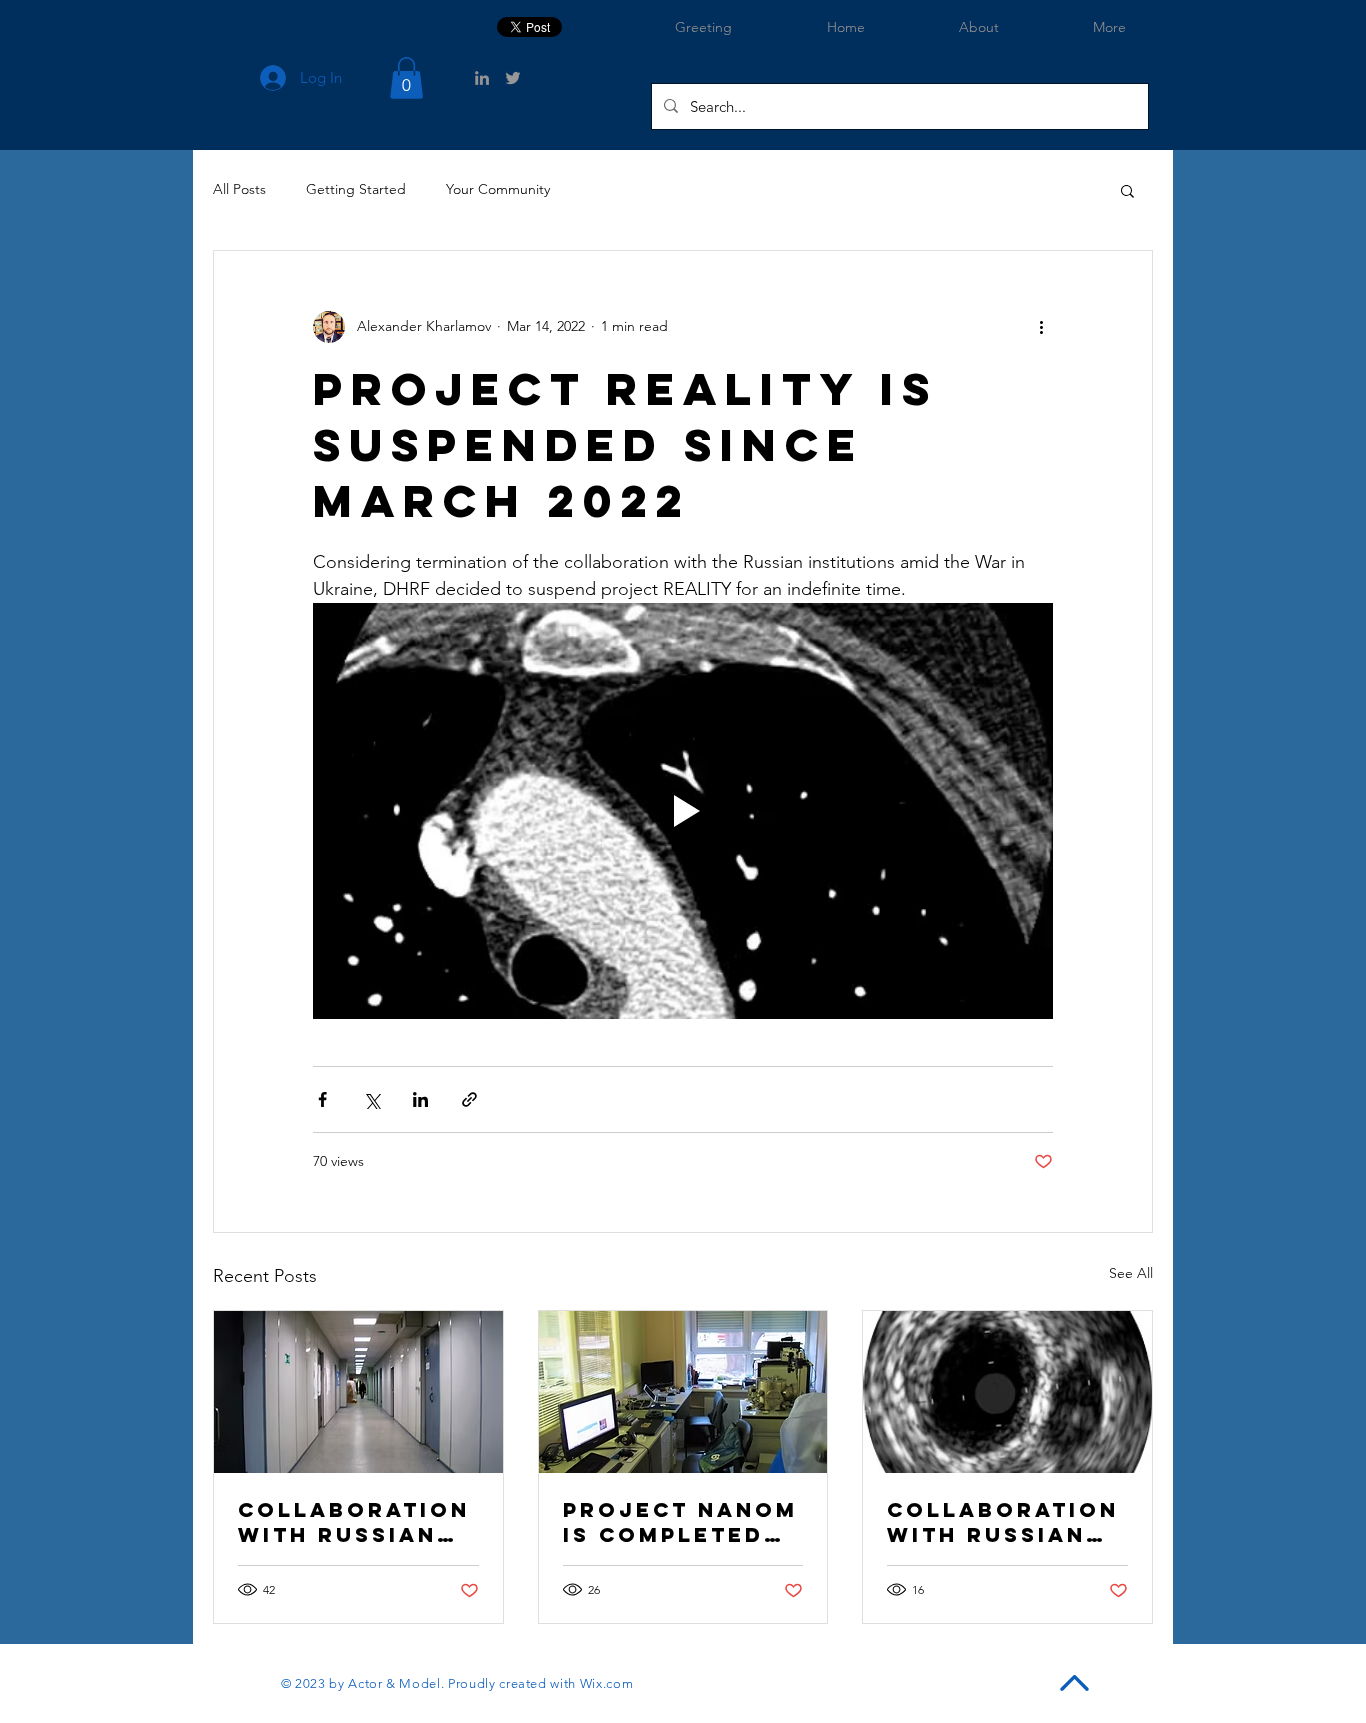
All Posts (239, 189)
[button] (406, 78)
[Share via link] (469, 1099)
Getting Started (356, 189)
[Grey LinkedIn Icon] (482, 78)
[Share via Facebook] (322, 1099)
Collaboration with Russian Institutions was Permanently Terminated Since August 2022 (354, 1522)
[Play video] (683, 811)
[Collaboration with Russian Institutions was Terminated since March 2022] (1007, 1392)
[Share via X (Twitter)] (371, 1099)
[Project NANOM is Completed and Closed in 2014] (683, 1392)
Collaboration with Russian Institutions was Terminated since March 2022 (1003, 1522)
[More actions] (1041, 327)
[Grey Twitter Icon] (513, 78)
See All (1131, 1273)
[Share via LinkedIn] (420, 1099)
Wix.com (607, 1683)
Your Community (498, 189)
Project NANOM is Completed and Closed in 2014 (680, 1522)
